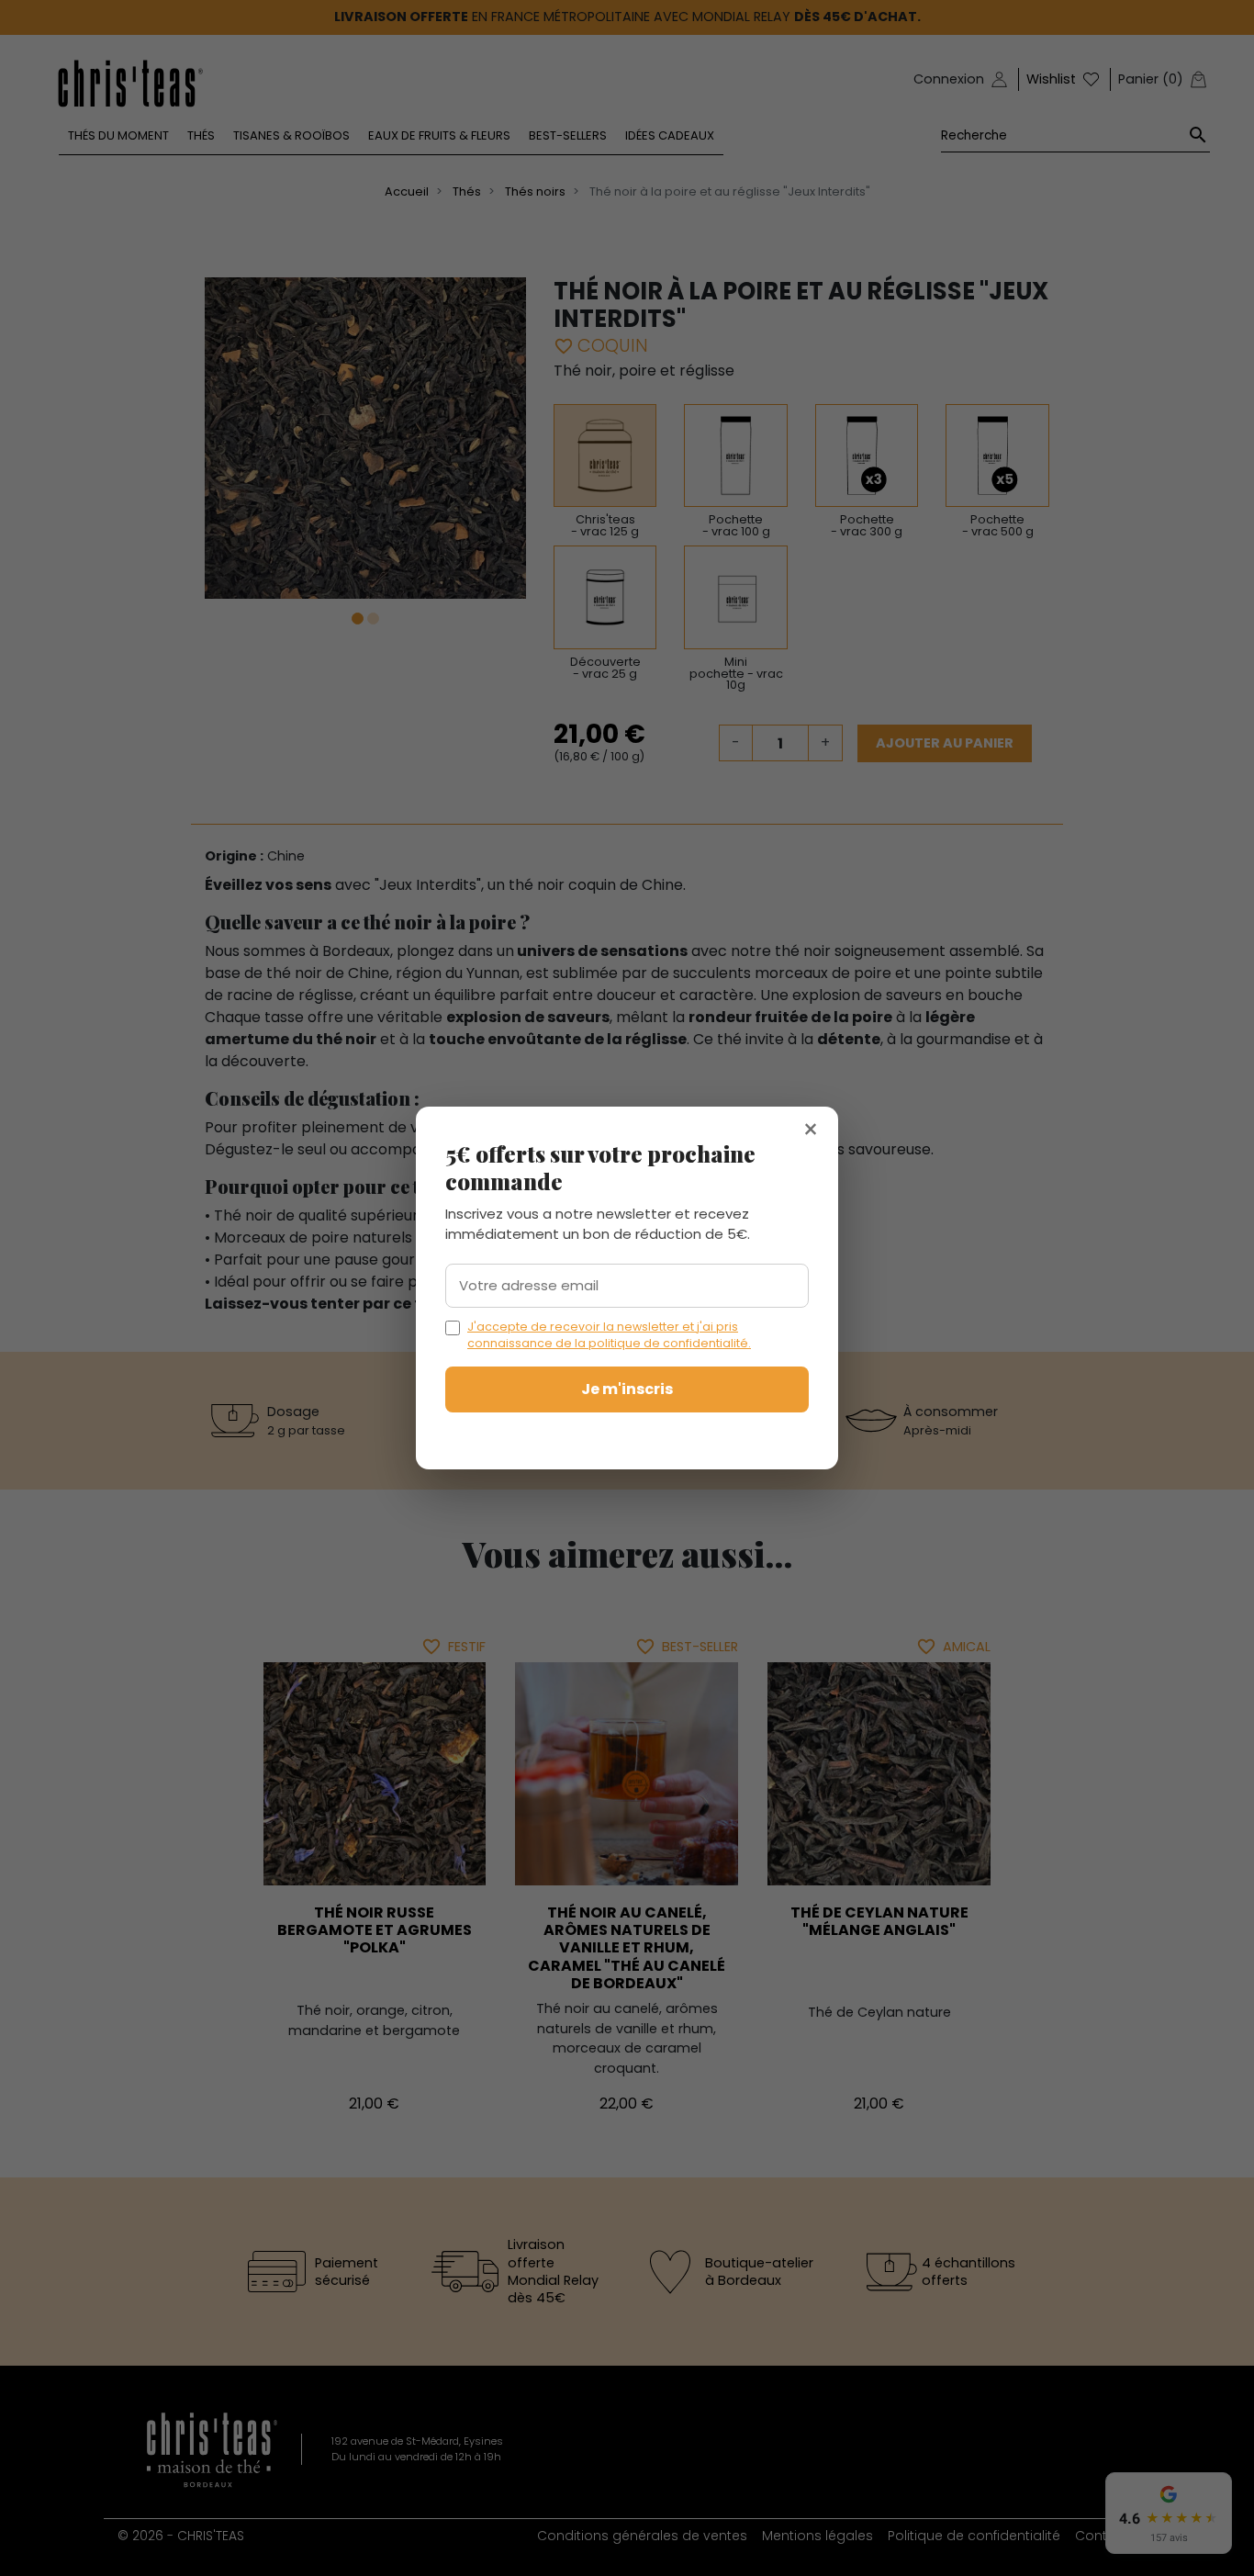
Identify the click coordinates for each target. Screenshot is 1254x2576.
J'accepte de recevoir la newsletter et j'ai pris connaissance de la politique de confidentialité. (609, 1335)
